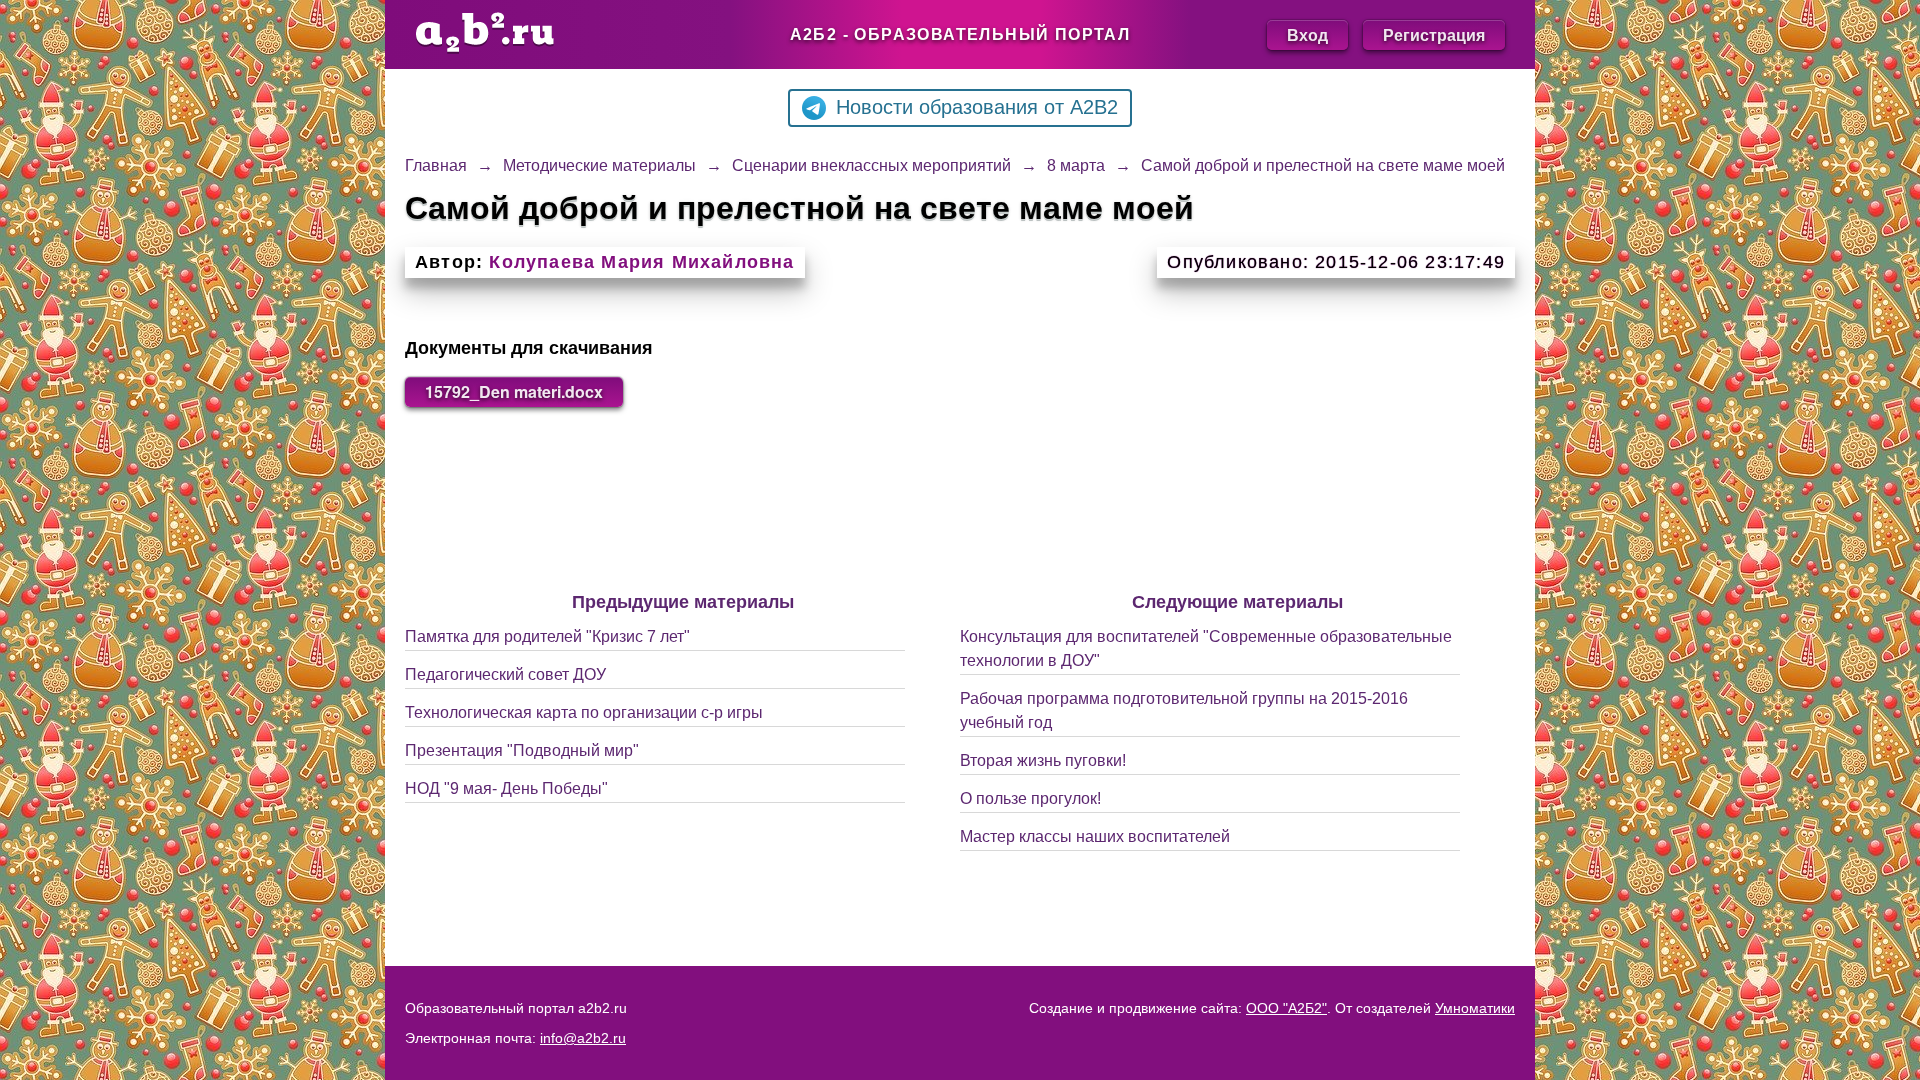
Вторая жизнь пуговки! (1043, 760)
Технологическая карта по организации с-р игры (584, 712)
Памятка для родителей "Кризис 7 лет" (547, 636)
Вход (1307, 34)
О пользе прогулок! (1030, 798)
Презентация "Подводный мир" (522, 750)
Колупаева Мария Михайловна (641, 262)
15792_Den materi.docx (514, 391)
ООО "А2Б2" (1286, 1008)
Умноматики (1475, 1008)
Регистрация (1434, 34)
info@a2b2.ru (583, 1038)
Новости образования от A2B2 (977, 107)
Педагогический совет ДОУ (505, 674)
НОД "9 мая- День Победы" (506, 788)
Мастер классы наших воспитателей (1095, 836)
